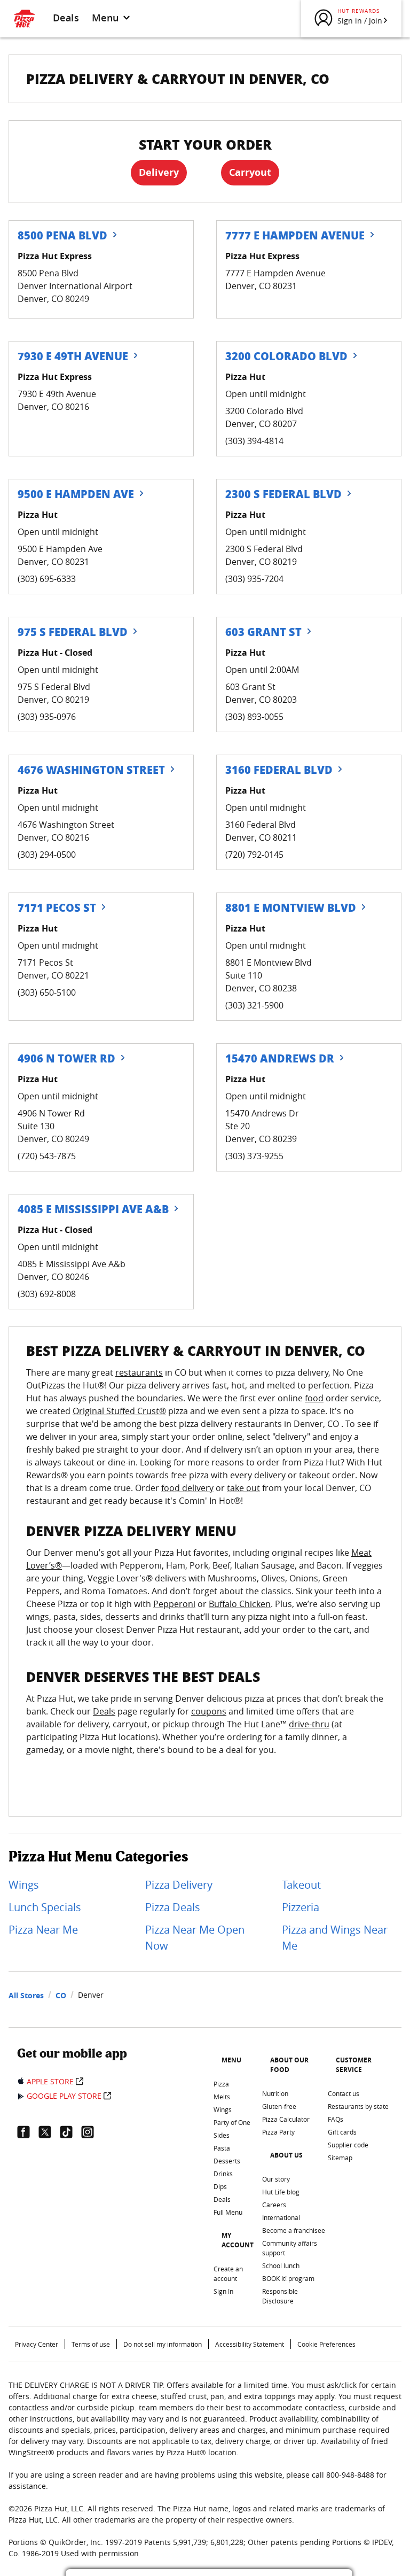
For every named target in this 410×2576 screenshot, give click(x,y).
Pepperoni (174, 1604)
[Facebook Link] (28, 2132)
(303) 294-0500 (47, 855)
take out (243, 1488)
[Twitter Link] (49, 2132)
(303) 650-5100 (47, 992)
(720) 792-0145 (254, 855)
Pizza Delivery (179, 1885)
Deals (66, 18)
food (314, 1398)
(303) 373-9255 (254, 1156)
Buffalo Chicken (240, 1604)
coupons (209, 1711)
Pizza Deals (173, 1907)
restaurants (139, 1372)
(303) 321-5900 (254, 1005)
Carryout (250, 172)
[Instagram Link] (92, 2132)
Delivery (159, 172)
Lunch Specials (45, 1907)
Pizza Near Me (43, 1930)
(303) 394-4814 (254, 441)
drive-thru (309, 1724)
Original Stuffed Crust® (119, 1411)
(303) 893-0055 (254, 717)
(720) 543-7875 (47, 1156)
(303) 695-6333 (47, 579)
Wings (24, 1885)
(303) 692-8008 (47, 1294)
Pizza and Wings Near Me (335, 1938)
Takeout (301, 1885)
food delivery (187, 1488)
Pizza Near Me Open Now (195, 1938)
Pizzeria (301, 1907)
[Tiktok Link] (70, 2132)
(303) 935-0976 (47, 717)
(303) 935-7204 (254, 579)
